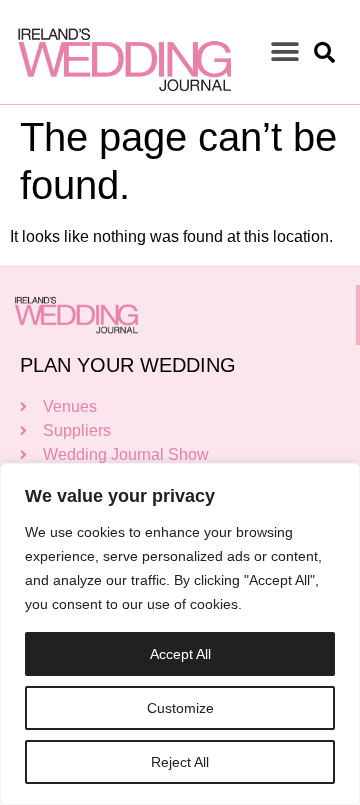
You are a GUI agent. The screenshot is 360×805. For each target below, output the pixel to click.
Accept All (180, 654)
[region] (180, 634)
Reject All (180, 762)
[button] (284, 52)
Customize (180, 708)
